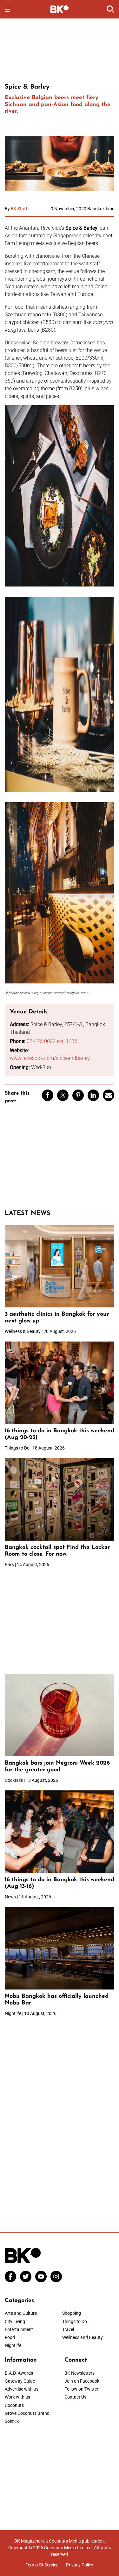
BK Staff (19, 209)
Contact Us (75, 2397)
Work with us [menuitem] (17, 2397)
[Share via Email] (109, 1095)
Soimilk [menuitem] (12, 2421)
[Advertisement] (60, 50)
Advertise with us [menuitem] (22, 2389)
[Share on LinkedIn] (93, 1095)
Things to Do (75, 2321)
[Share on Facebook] (48, 1095)
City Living (15, 2321)
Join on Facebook (82, 2381)
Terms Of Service (42, 2565)
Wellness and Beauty (83, 2337)
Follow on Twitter (81, 2389)
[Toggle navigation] (7, 9)
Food (10, 2337)
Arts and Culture (21, 2313)
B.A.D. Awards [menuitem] (19, 2373)
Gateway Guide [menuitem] (20, 2381)
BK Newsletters (79, 2373)
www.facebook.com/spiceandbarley (50, 1058)
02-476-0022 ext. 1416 (52, 1041)
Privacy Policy (80, 2565)
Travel (68, 2329)
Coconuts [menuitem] (14, 2405)
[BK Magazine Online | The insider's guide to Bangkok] (60, 9)
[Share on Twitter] (63, 1095)
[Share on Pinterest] (78, 1095)
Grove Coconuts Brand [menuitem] (27, 2413)
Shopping (72, 2313)
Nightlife (13, 2345)
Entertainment (19, 2329)
